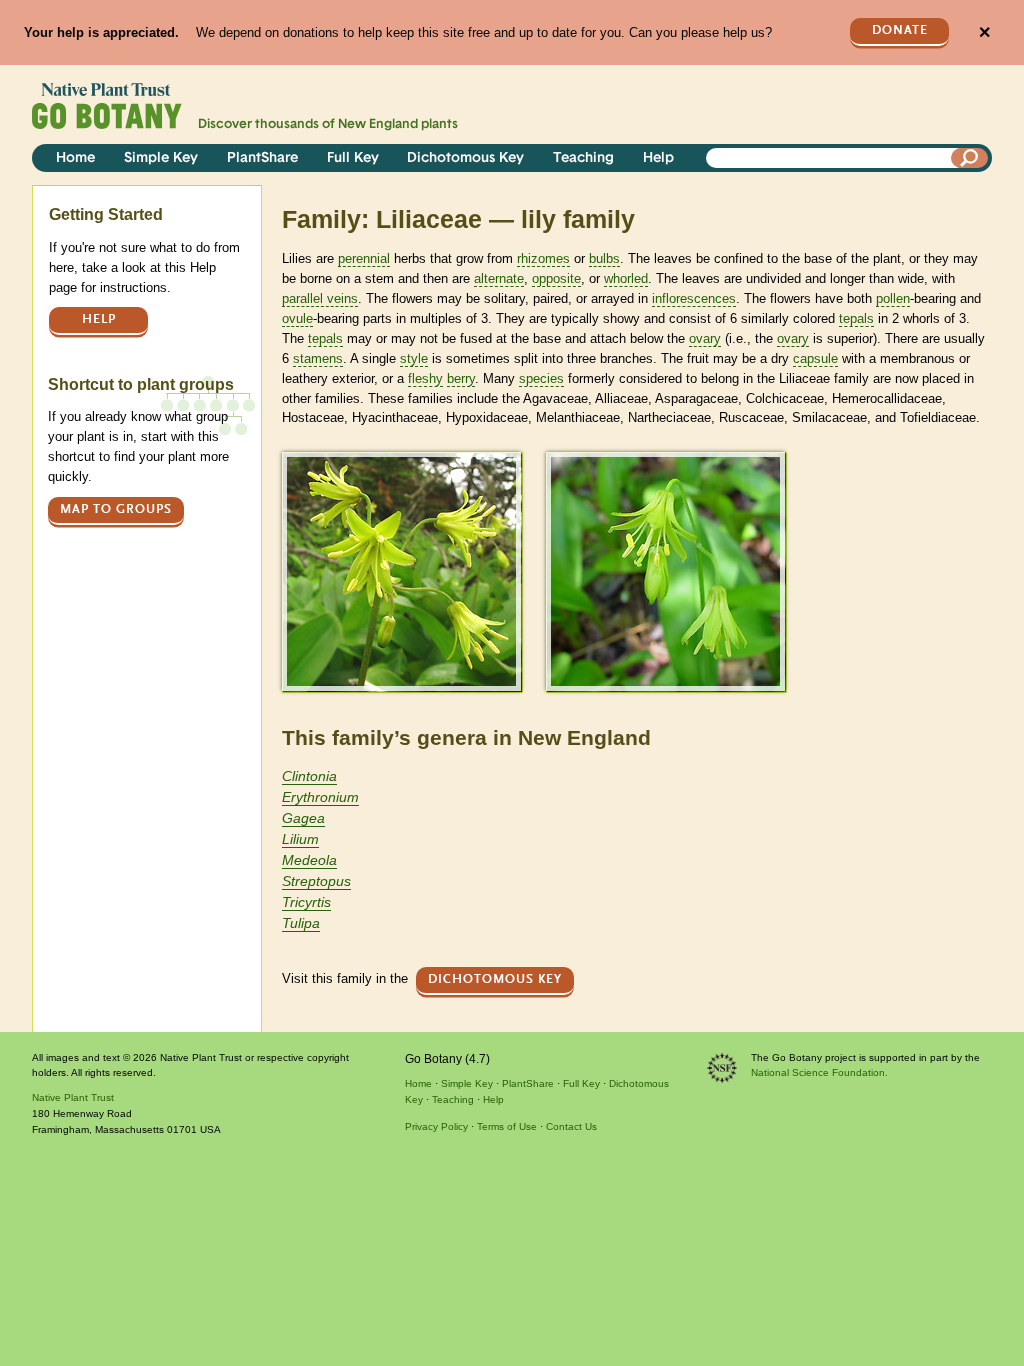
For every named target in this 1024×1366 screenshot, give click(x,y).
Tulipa (301, 923)
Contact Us (571, 1126)
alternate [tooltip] (499, 278)
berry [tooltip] (461, 378)
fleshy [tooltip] (425, 378)
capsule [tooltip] (815, 358)
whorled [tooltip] (626, 278)
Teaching (583, 158)
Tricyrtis (306, 902)
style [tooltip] (414, 358)
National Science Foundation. (819, 1072)
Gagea (303, 818)
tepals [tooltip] (856, 318)
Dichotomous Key (465, 158)
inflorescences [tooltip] (694, 298)
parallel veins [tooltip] (320, 298)
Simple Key (161, 158)
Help (658, 158)
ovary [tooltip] (705, 338)
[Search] (970, 158)
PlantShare (262, 158)
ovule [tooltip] (297, 318)
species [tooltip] (541, 378)
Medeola (309, 860)
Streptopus (316, 881)
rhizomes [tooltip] (543, 258)
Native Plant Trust (73, 1097)
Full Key (353, 158)
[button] (401, 571)
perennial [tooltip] (364, 258)
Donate (900, 30)
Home (75, 158)
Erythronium (320, 797)
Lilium (300, 839)
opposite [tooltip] (556, 278)
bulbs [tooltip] (604, 258)
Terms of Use (507, 1126)
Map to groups (116, 509)
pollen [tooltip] (893, 298)
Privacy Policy (436, 1126)
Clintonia (309, 776)
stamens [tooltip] (318, 358)
